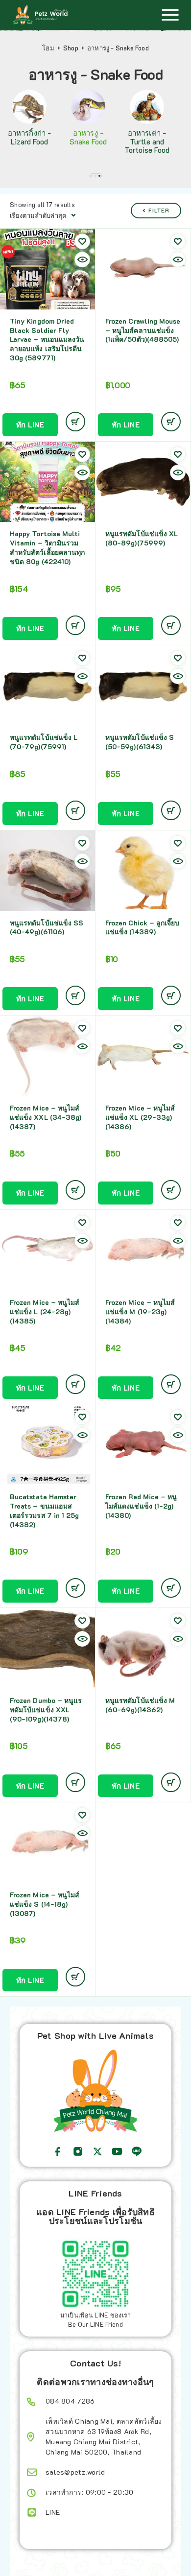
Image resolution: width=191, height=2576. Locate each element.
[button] (92, 176)
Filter (159, 210)
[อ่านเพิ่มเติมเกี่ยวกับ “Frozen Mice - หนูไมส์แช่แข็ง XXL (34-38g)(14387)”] (75, 1190)
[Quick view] (82, 260)
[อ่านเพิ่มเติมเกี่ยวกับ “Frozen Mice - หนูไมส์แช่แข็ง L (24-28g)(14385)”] (75, 1384)
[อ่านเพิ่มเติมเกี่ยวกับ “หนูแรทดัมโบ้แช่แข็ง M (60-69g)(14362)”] (171, 1782)
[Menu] (170, 15)
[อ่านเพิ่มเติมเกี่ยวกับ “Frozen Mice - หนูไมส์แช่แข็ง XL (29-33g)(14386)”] (171, 1190)
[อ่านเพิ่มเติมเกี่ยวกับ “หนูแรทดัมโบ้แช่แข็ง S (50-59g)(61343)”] (171, 810)
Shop (71, 48)
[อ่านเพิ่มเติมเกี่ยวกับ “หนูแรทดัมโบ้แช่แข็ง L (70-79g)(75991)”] (75, 810)
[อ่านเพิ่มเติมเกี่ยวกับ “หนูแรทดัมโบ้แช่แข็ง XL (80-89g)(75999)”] (171, 625)
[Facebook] (58, 2151)
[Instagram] (78, 2151)
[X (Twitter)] (97, 2151)
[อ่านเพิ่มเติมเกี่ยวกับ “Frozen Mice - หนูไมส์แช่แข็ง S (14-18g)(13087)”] (75, 1977)
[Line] (137, 2151)
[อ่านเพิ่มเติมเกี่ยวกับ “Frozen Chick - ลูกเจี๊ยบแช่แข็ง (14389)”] (171, 995)
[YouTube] (117, 2151)
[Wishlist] (82, 241)
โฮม (48, 48)
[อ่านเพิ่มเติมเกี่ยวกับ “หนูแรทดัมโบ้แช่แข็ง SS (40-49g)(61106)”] (75, 995)
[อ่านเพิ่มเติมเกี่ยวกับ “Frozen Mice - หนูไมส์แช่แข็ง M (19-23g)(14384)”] (171, 1384)
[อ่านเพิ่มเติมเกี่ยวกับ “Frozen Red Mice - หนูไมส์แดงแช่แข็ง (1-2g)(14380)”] (171, 1588)
